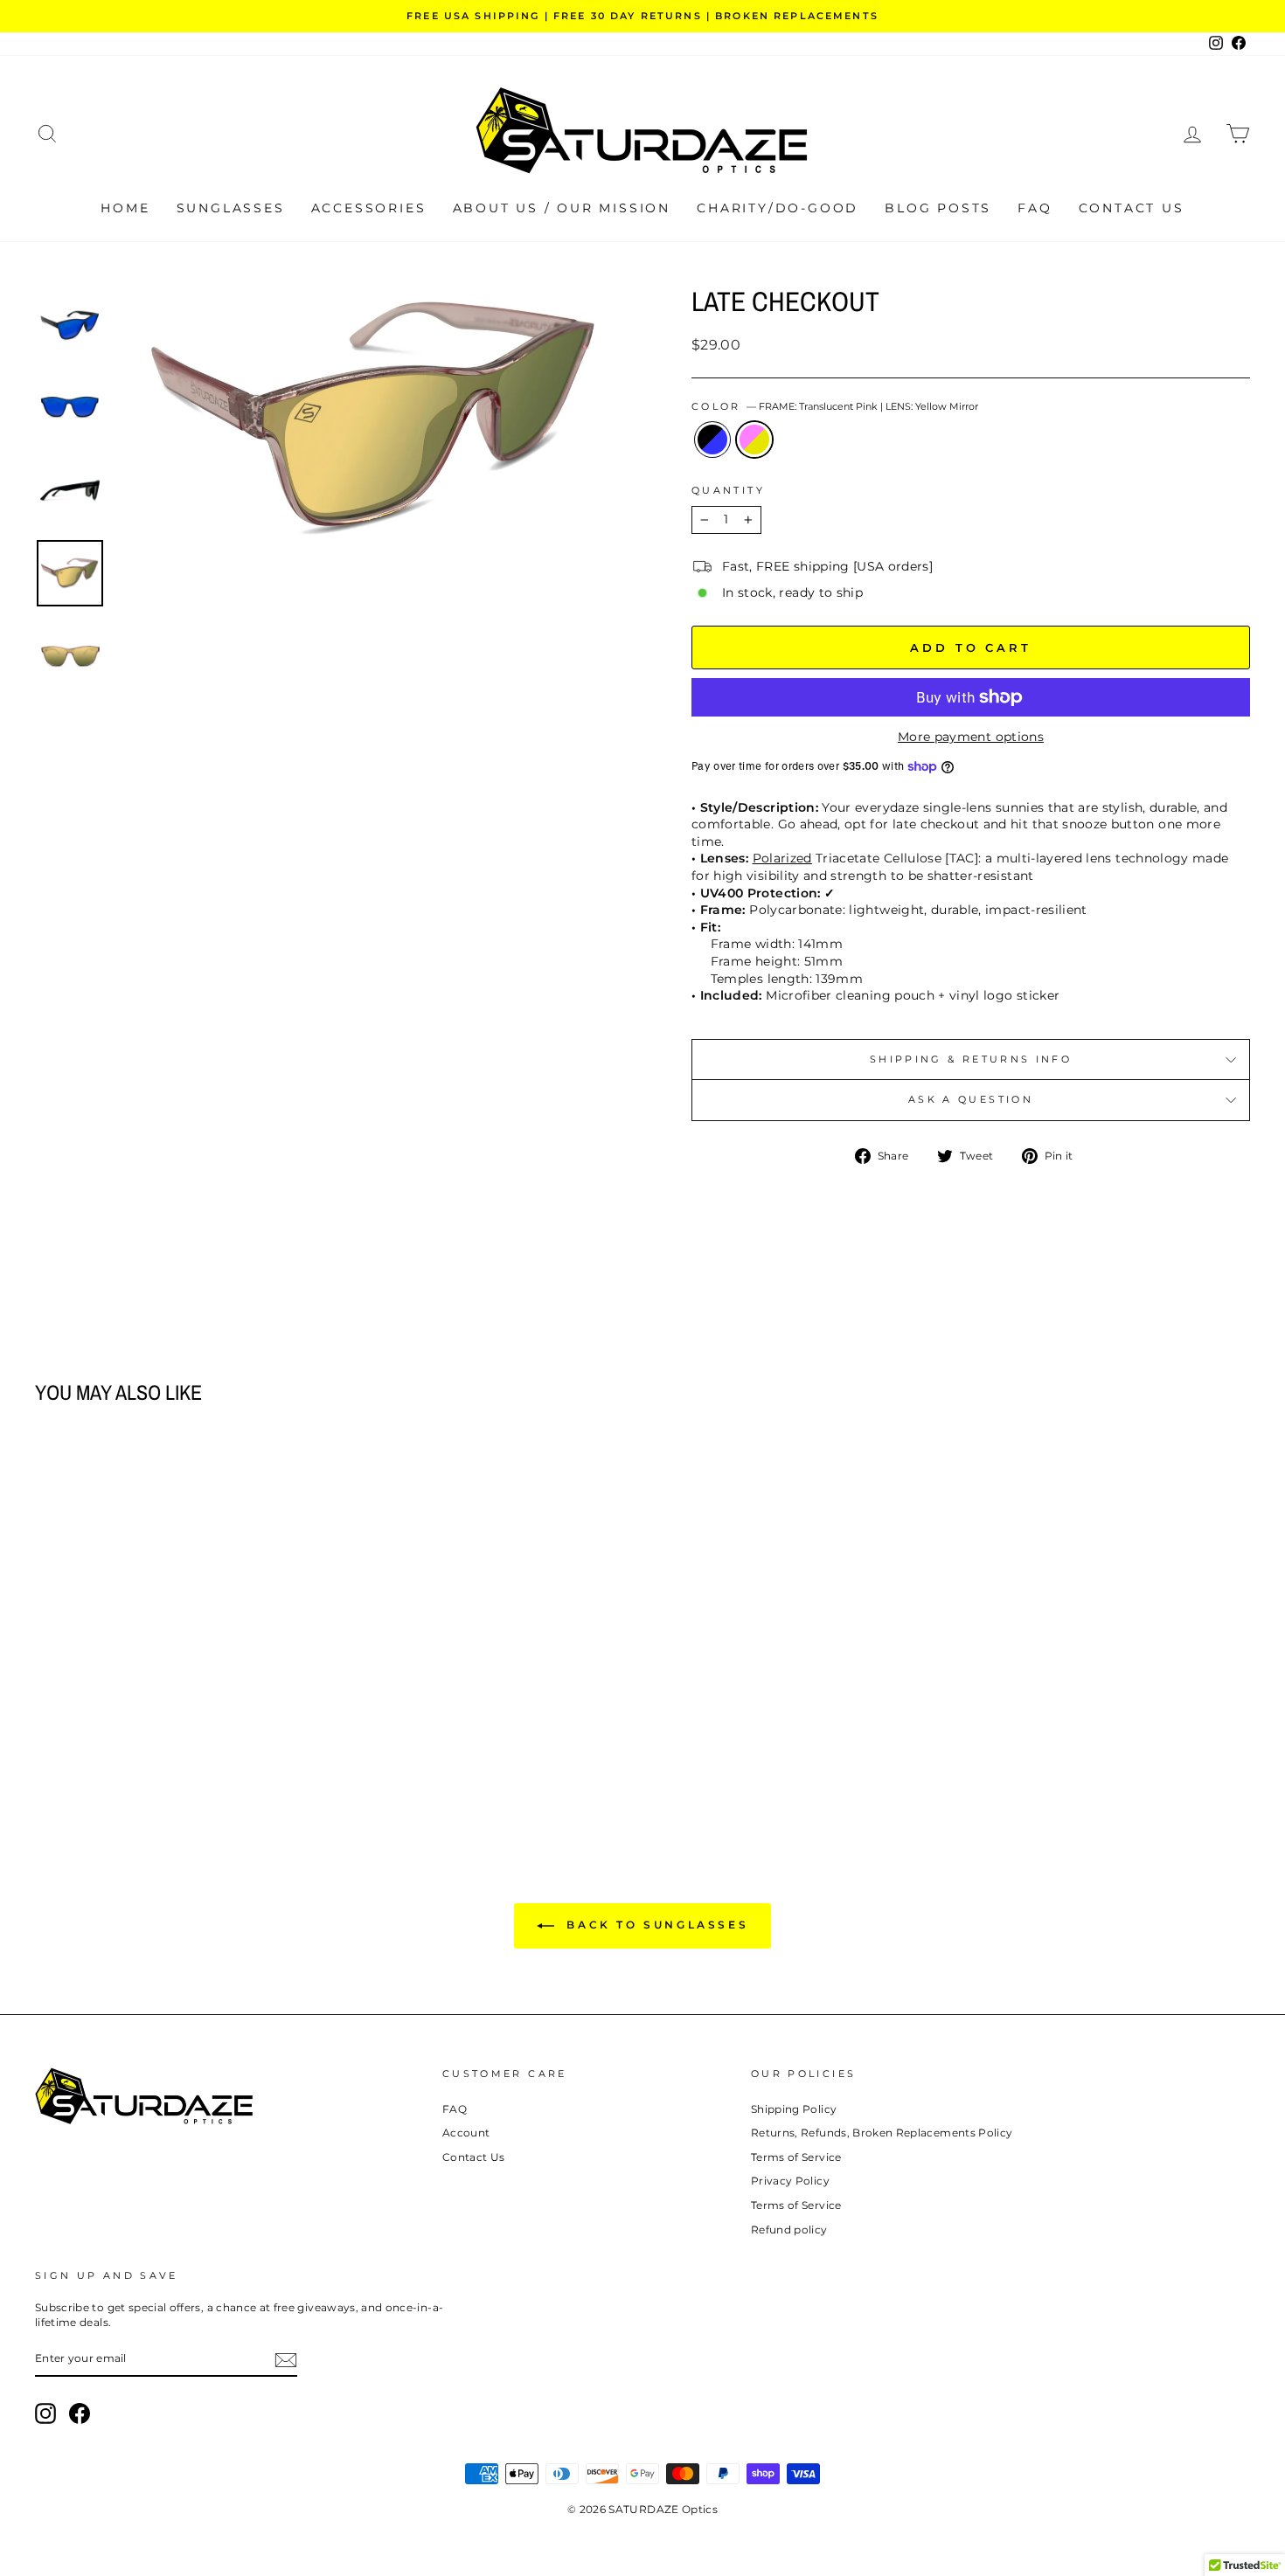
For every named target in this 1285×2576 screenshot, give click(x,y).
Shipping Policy (794, 2109)
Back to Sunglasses (655, 1925)
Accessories (369, 208)
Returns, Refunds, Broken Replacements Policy (882, 2133)
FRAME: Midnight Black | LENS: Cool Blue (712, 440)
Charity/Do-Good (778, 208)
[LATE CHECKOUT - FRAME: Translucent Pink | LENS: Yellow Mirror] (192, 1756)
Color (835, 406)
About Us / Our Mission (562, 208)
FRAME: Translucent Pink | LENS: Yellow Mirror (754, 440)
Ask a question (971, 1099)
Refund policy (789, 2230)
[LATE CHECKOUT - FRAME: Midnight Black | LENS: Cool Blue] (168, 1756)
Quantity (728, 490)
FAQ (1035, 208)
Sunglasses (231, 208)
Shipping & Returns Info (971, 1059)
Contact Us (1132, 208)
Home (125, 208)
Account (466, 2133)
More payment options (971, 737)
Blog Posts (938, 208)
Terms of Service (796, 2157)
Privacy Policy (790, 2181)
